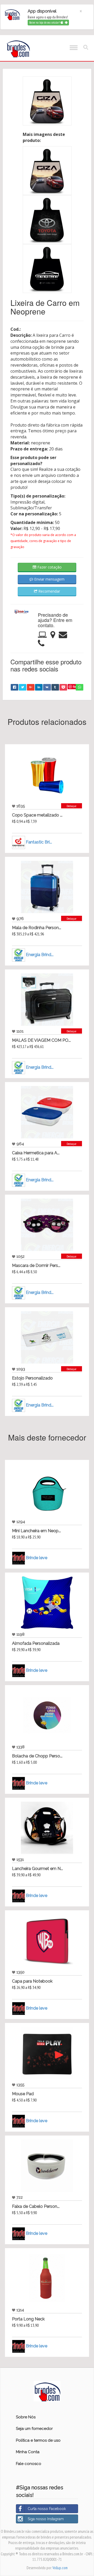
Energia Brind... (40, 955)
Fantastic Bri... (39, 842)
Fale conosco (29, 2464)
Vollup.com (60, 2568)
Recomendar (49, 591)
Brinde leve (37, 1558)
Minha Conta (28, 2452)
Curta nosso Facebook (47, 2509)
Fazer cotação (49, 567)
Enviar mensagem (49, 579)
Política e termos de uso (38, 2440)
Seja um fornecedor (34, 2429)
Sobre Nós (26, 2417)
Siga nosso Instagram (46, 2519)
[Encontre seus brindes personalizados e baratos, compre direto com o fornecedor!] (47, 2391)
